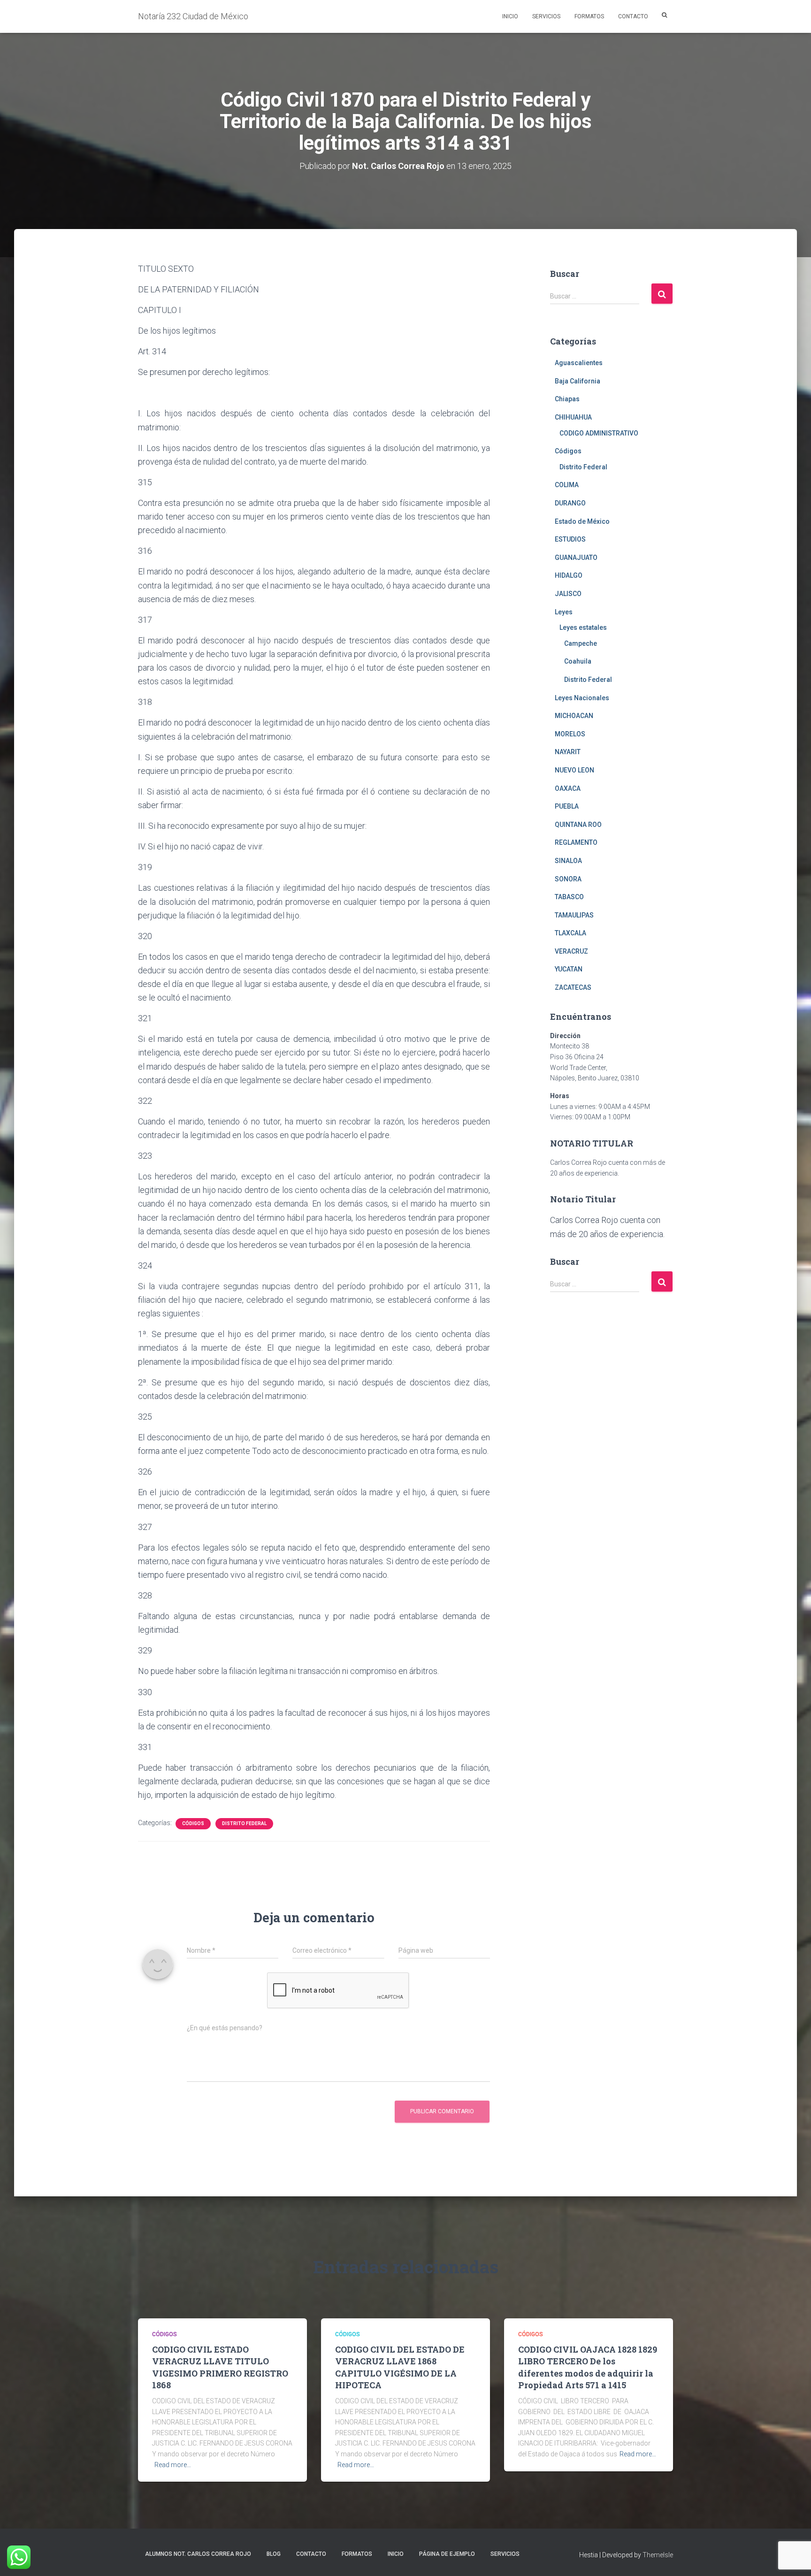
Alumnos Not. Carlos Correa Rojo (198, 2554)
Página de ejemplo (447, 2554)
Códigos (193, 1823)
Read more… (173, 2465)
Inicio (510, 16)
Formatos (589, 16)
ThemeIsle (658, 2555)
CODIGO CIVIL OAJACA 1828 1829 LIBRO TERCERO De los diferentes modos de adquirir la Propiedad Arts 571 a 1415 (588, 2367)
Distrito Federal (244, 1823)
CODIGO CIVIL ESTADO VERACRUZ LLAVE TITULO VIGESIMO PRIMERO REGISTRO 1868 (220, 2367)
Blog (274, 2554)
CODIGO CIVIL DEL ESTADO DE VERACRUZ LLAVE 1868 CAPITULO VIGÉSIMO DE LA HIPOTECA (400, 2367)
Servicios (546, 16)
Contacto (633, 16)
